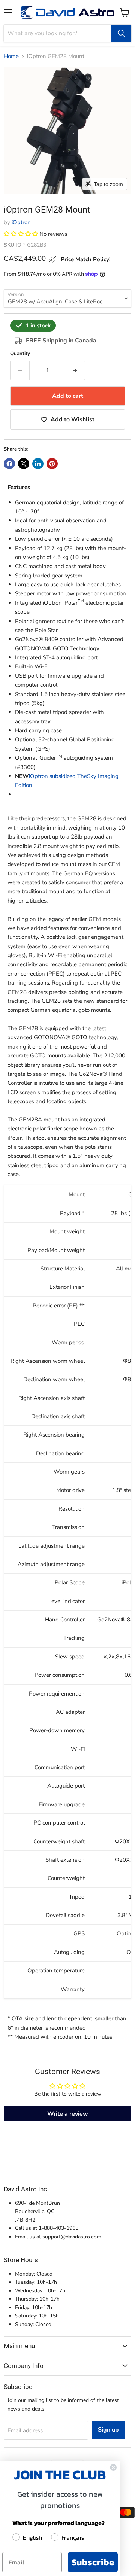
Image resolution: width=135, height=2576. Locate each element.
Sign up (108, 2430)
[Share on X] (24, 464)
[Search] (121, 33)
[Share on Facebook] (9, 464)
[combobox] (57, 33)
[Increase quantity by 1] (76, 370)
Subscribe (93, 2562)
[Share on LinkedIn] (38, 464)
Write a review (68, 2114)
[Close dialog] (113, 2467)
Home (11, 56)
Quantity (20, 354)
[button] (21, 234)
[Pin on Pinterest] (52, 464)
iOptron (21, 222)
